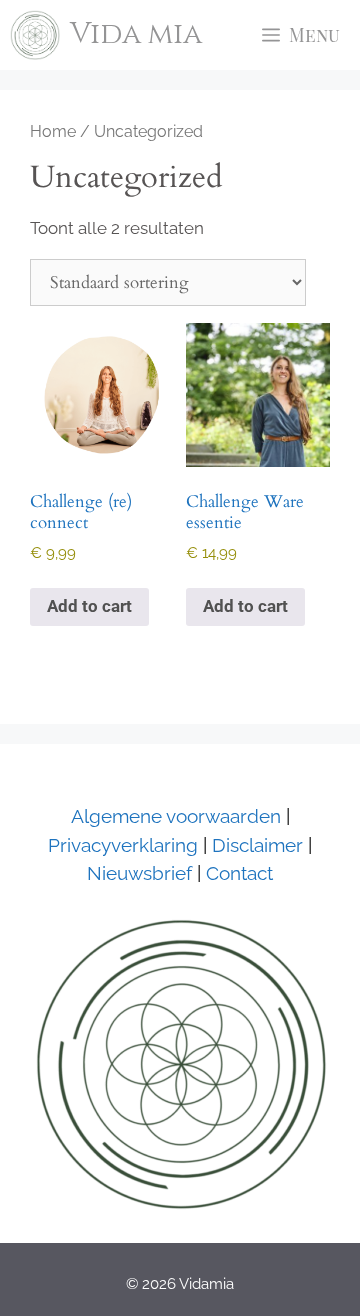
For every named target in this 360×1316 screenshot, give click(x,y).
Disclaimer (255, 845)
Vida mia (136, 34)
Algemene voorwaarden (176, 816)
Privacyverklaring (123, 845)
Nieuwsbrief (139, 873)
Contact (239, 873)
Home (53, 131)
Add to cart (89, 606)
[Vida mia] (35, 35)
